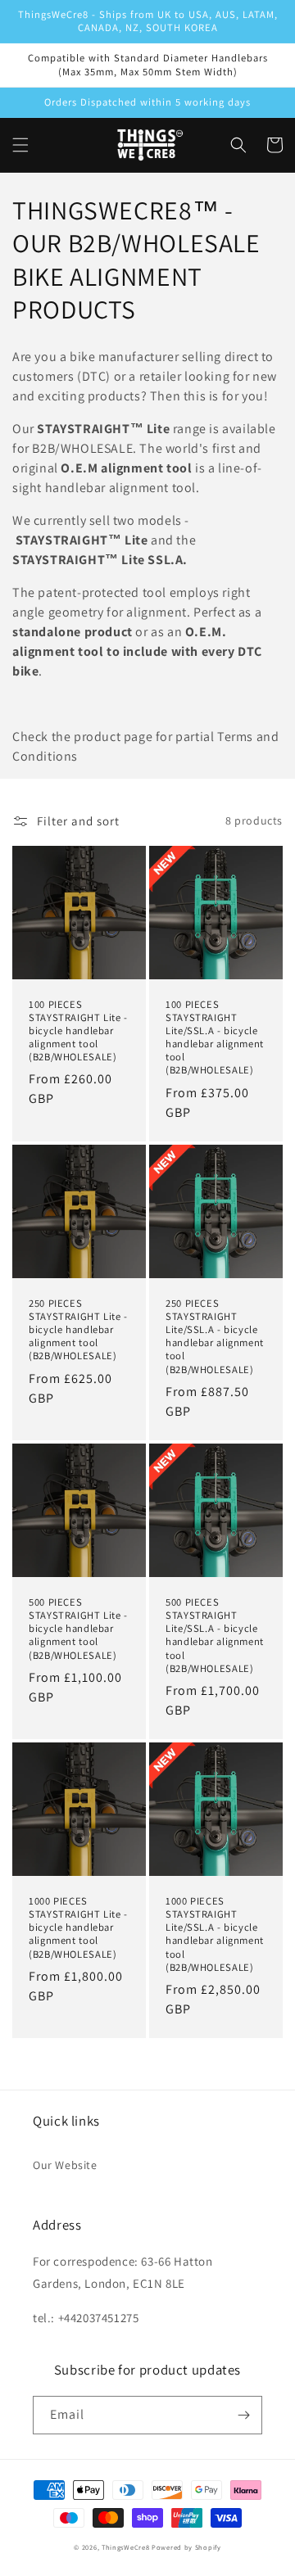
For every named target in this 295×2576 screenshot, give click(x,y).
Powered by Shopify (186, 2547)
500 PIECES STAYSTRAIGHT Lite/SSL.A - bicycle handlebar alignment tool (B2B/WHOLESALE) (215, 1636)
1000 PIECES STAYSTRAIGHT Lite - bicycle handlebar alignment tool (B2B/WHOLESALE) (78, 1928)
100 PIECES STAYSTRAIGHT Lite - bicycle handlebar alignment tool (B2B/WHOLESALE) (78, 1031)
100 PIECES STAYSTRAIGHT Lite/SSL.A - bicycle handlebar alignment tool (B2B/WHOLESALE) (215, 1038)
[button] (20, 145)
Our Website (65, 2165)
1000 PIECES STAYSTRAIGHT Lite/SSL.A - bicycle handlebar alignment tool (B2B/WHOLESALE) (215, 1934)
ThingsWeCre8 (125, 2547)
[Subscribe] (243, 2415)
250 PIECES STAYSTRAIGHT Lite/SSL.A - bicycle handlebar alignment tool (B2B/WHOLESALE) (215, 1337)
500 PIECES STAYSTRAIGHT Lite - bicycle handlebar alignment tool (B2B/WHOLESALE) (78, 1629)
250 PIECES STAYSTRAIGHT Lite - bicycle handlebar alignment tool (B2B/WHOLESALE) (78, 1330)
